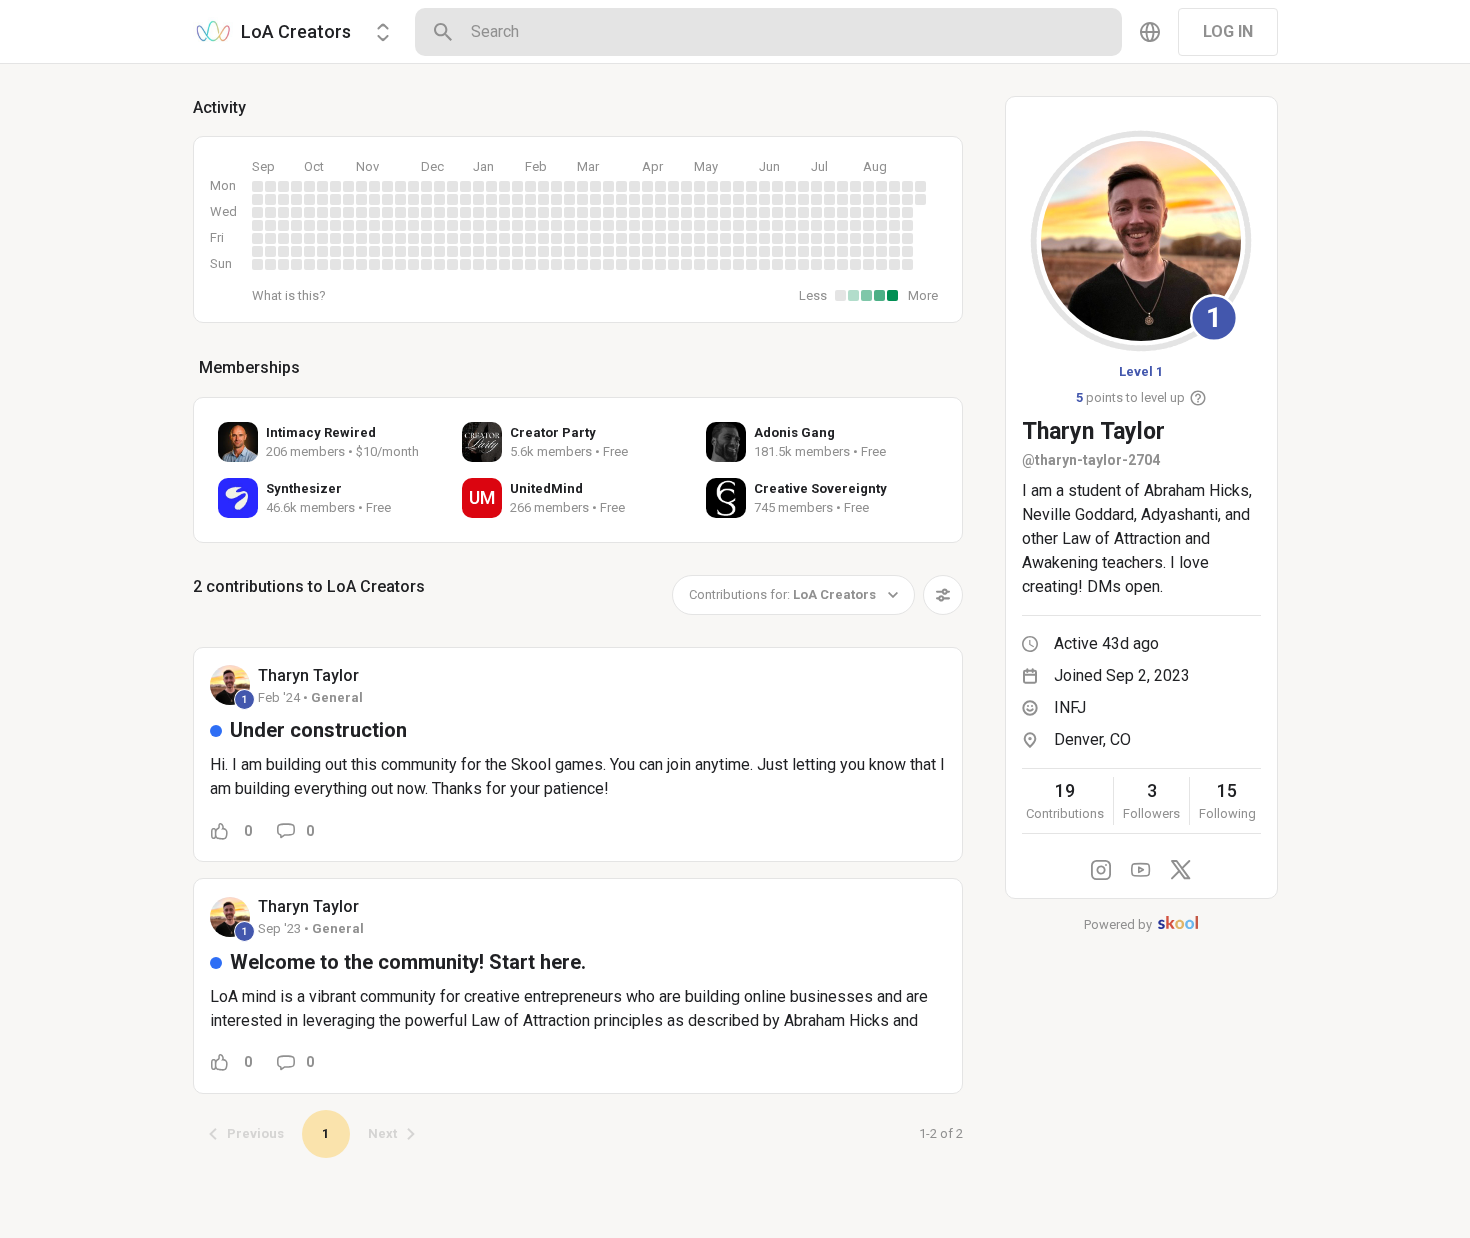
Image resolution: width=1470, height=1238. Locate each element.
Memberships (249, 367)
